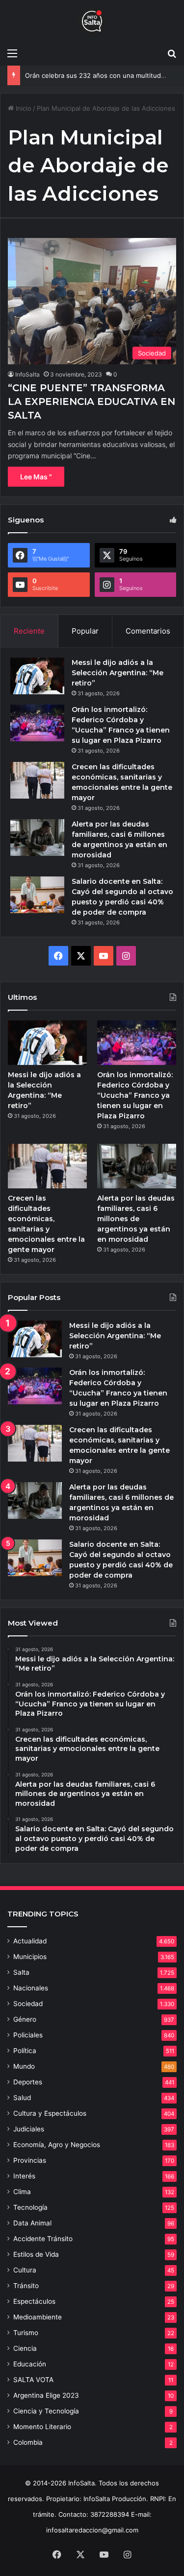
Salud (22, 2098)
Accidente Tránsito (43, 2239)
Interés (24, 2176)
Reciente (29, 631)
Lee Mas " (36, 477)
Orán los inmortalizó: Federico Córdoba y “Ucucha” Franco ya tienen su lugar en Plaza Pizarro (135, 1095)
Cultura (25, 2270)
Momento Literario (42, 2427)
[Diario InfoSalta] (92, 22)
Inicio (23, 108)
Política (25, 2051)
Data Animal (32, 2223)
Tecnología (30, 2207)
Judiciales (29, 2129)
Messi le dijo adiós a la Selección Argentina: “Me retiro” (118, 673)
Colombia (28, 2442)
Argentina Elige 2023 (46, 2395)
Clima (22, 2192)
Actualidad (30, 1941)
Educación (30, 2364)
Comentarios (148, 631)
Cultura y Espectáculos (50, 2113)
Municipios (30, 1957)
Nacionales (31, 1988)
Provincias (30, 2160)
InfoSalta (27, 374)
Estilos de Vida (36, 2254)
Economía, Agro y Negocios (57, 2145)
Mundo (24, 2066)
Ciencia (25, 2348)
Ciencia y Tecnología (46, 2411)
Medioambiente (38, 2317)
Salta (21, 1972)
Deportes (28, 2082)
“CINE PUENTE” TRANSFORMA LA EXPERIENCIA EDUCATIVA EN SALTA (92, 402)
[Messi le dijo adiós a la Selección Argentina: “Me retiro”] (37, 676)
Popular (85, 631)
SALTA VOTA (33, 2380)
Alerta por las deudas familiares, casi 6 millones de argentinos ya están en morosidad (136, 1219)
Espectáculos (34, 2301)
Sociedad (28, 2004)
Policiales (28, 2035)
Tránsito (26, 2286)
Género (25, 2019)
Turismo (26, 2333)
